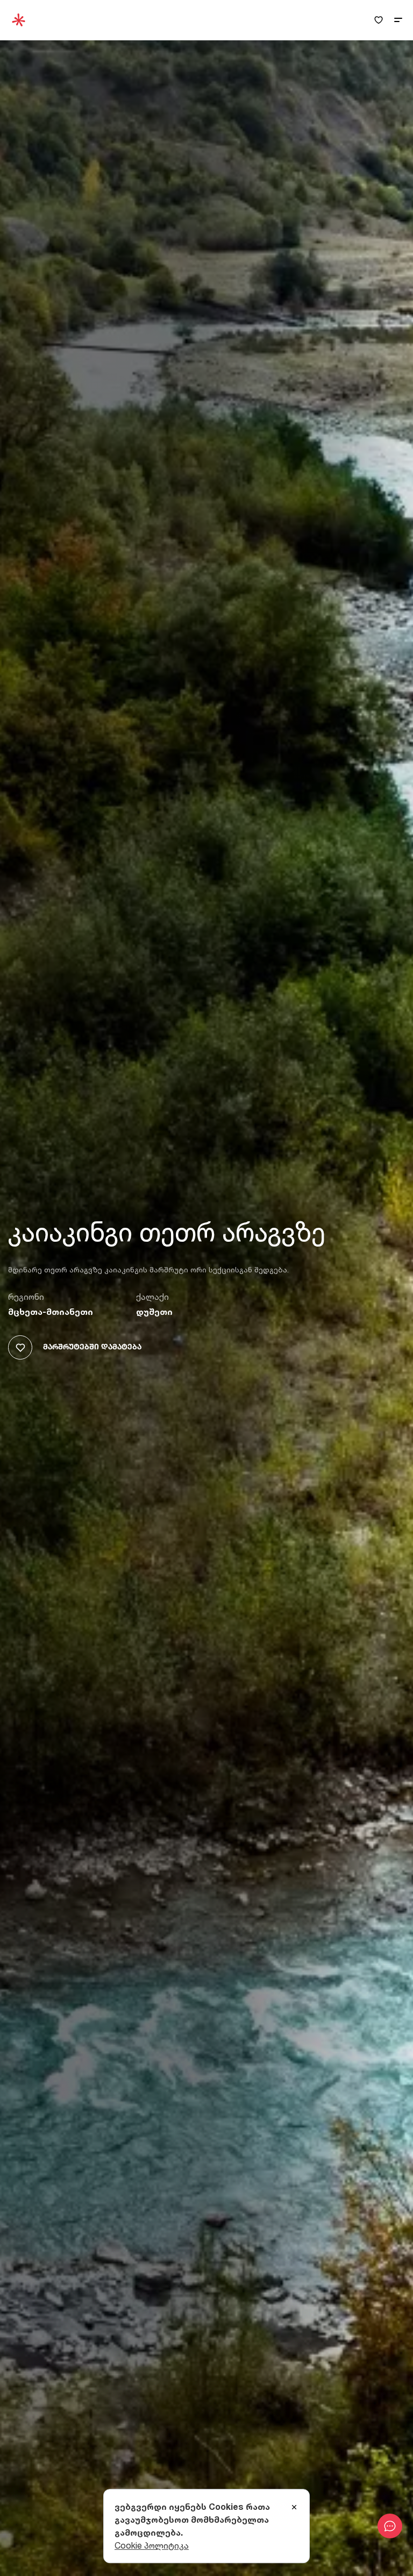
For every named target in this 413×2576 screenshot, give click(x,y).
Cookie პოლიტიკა (152, 2545)
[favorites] (379, 20)
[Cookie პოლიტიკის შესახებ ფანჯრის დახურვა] (294, 2508)
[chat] (390, 2526)
